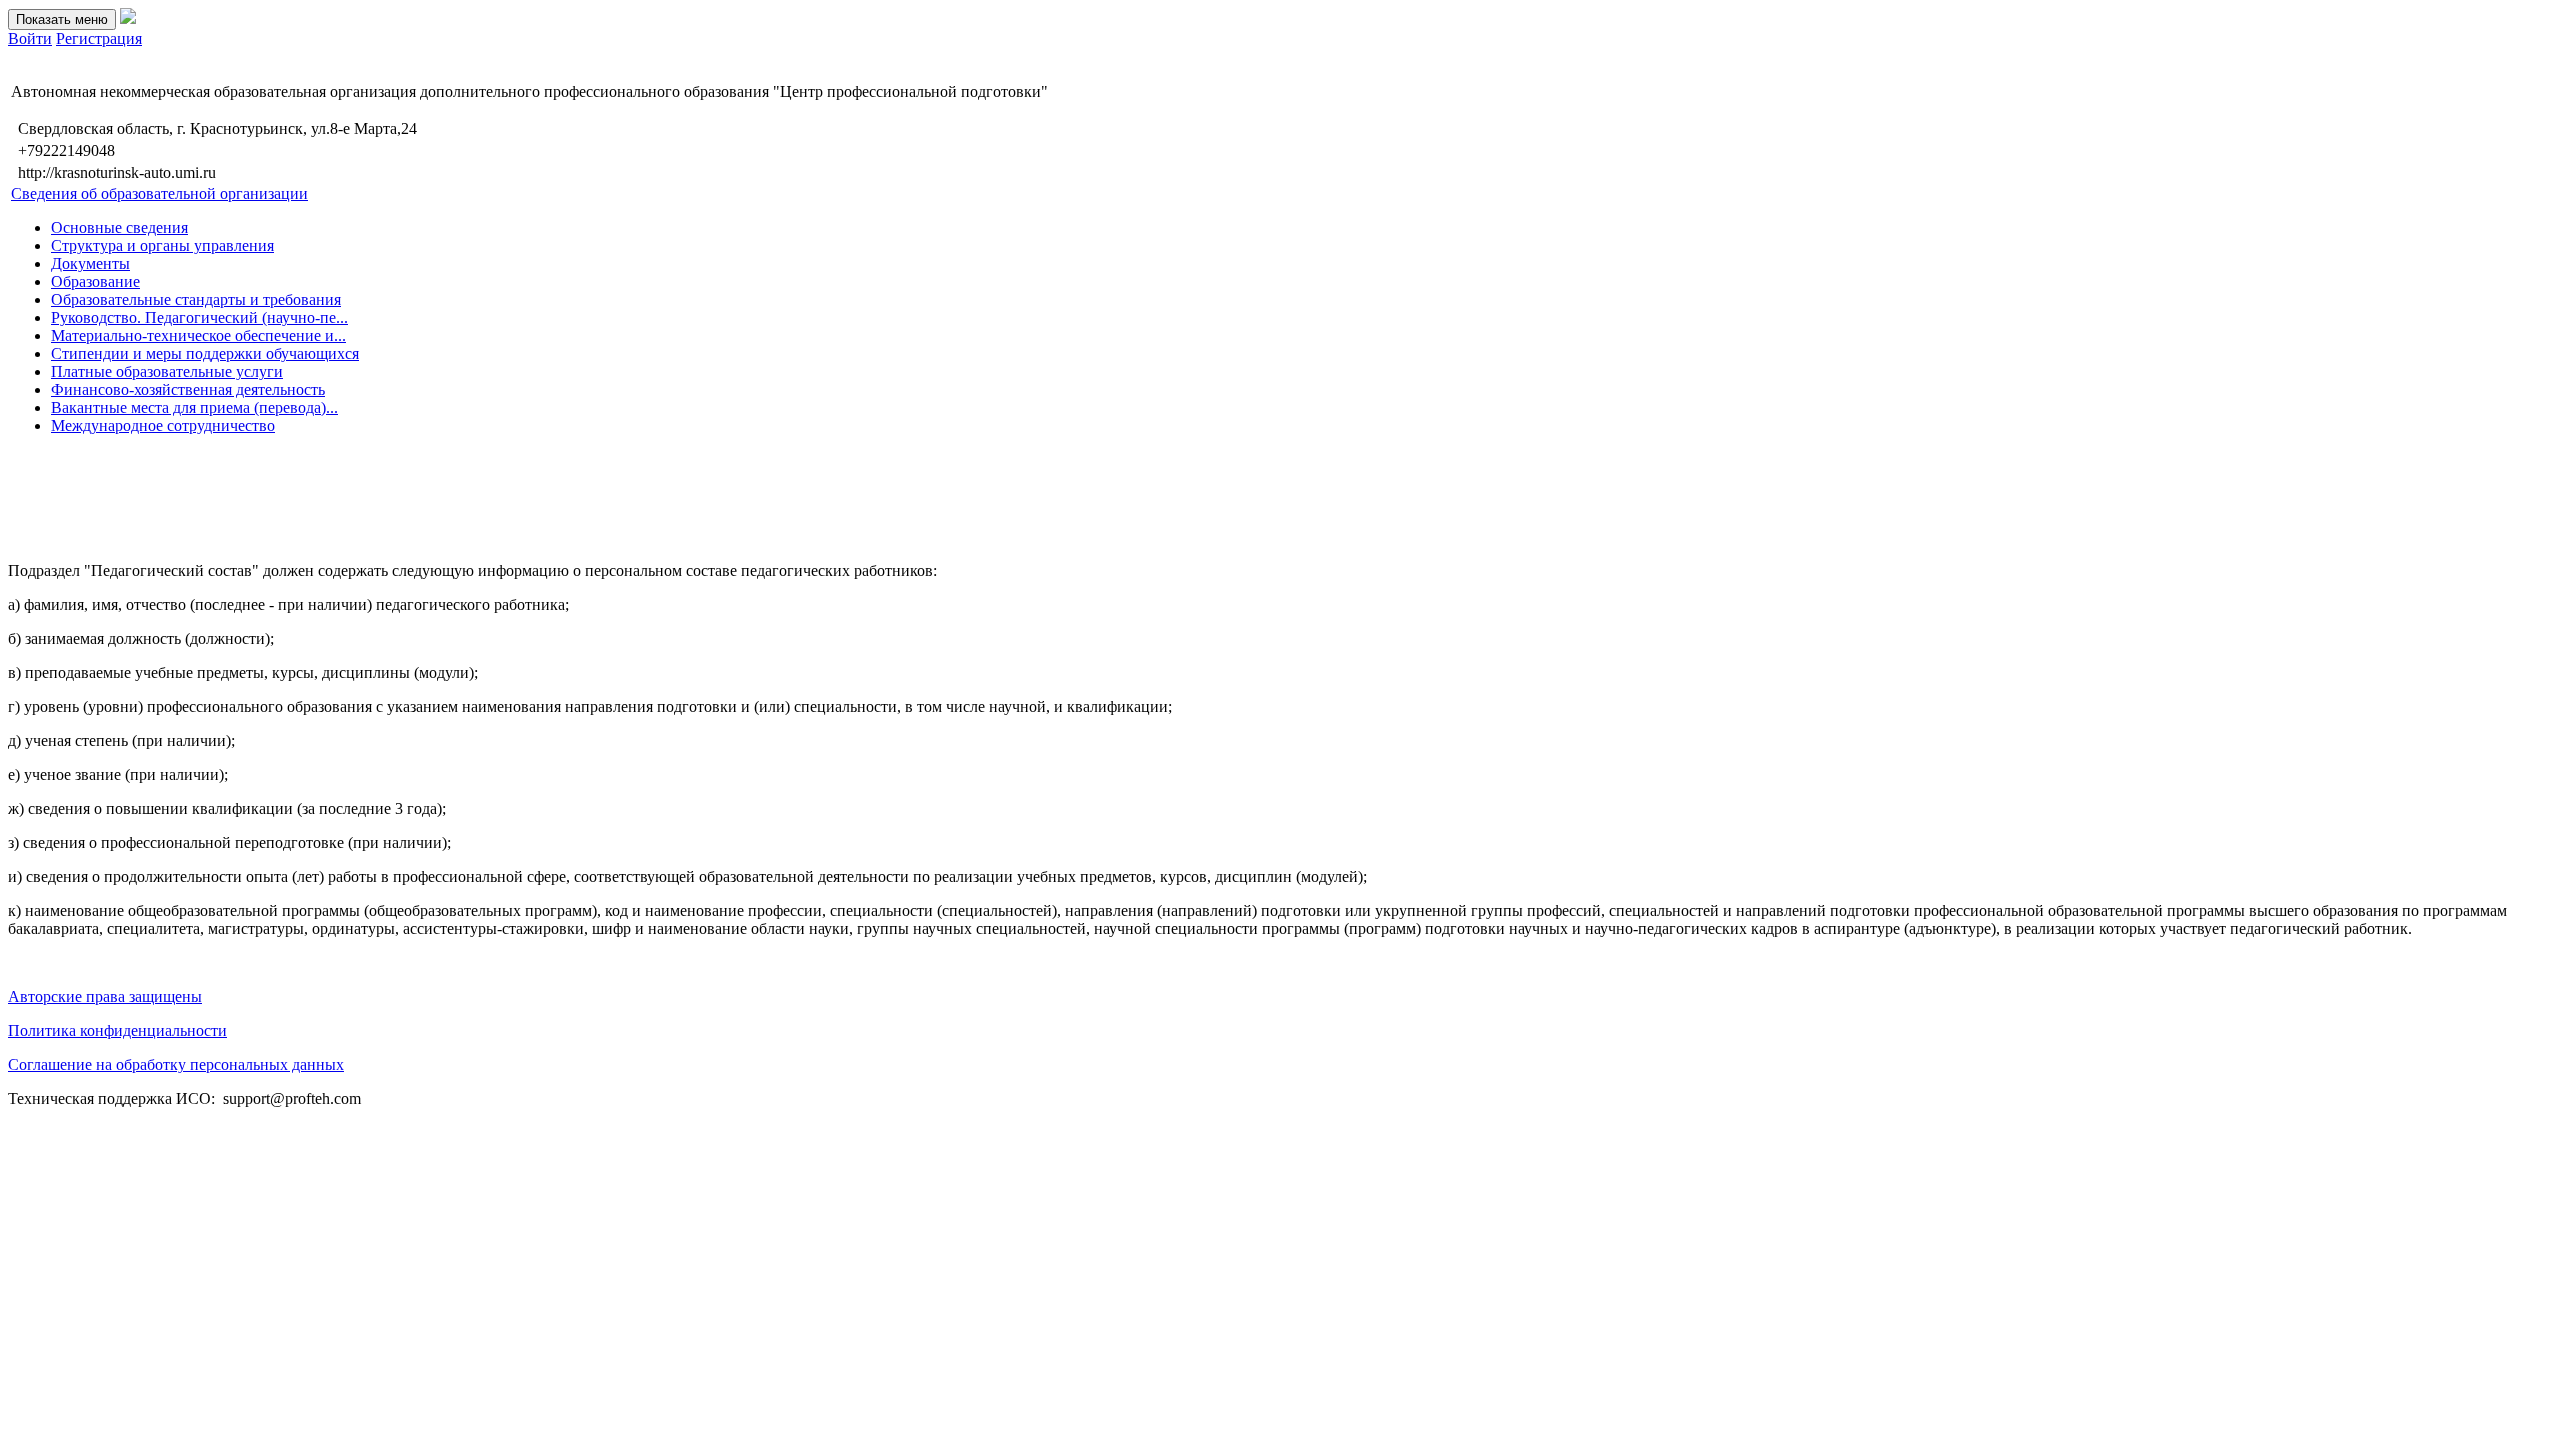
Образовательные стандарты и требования (196, 299)
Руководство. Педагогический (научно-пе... (199, 317)
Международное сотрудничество (163, 425)
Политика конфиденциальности (117, 1030)
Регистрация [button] (99, 38)
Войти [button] (30, 38)
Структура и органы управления (162, 245)
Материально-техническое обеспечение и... (198, 335)
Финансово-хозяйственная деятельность (188, 389)
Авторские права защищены (105, 996)
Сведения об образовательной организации (159, 193)
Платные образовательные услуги (167, 371)
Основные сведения (119, 227)
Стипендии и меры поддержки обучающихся (205, 353)
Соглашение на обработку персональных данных (176, 1064)
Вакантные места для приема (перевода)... (194, 407)
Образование (95, 281)
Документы (90, 263)
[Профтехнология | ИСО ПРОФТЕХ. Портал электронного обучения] (128, 18)
